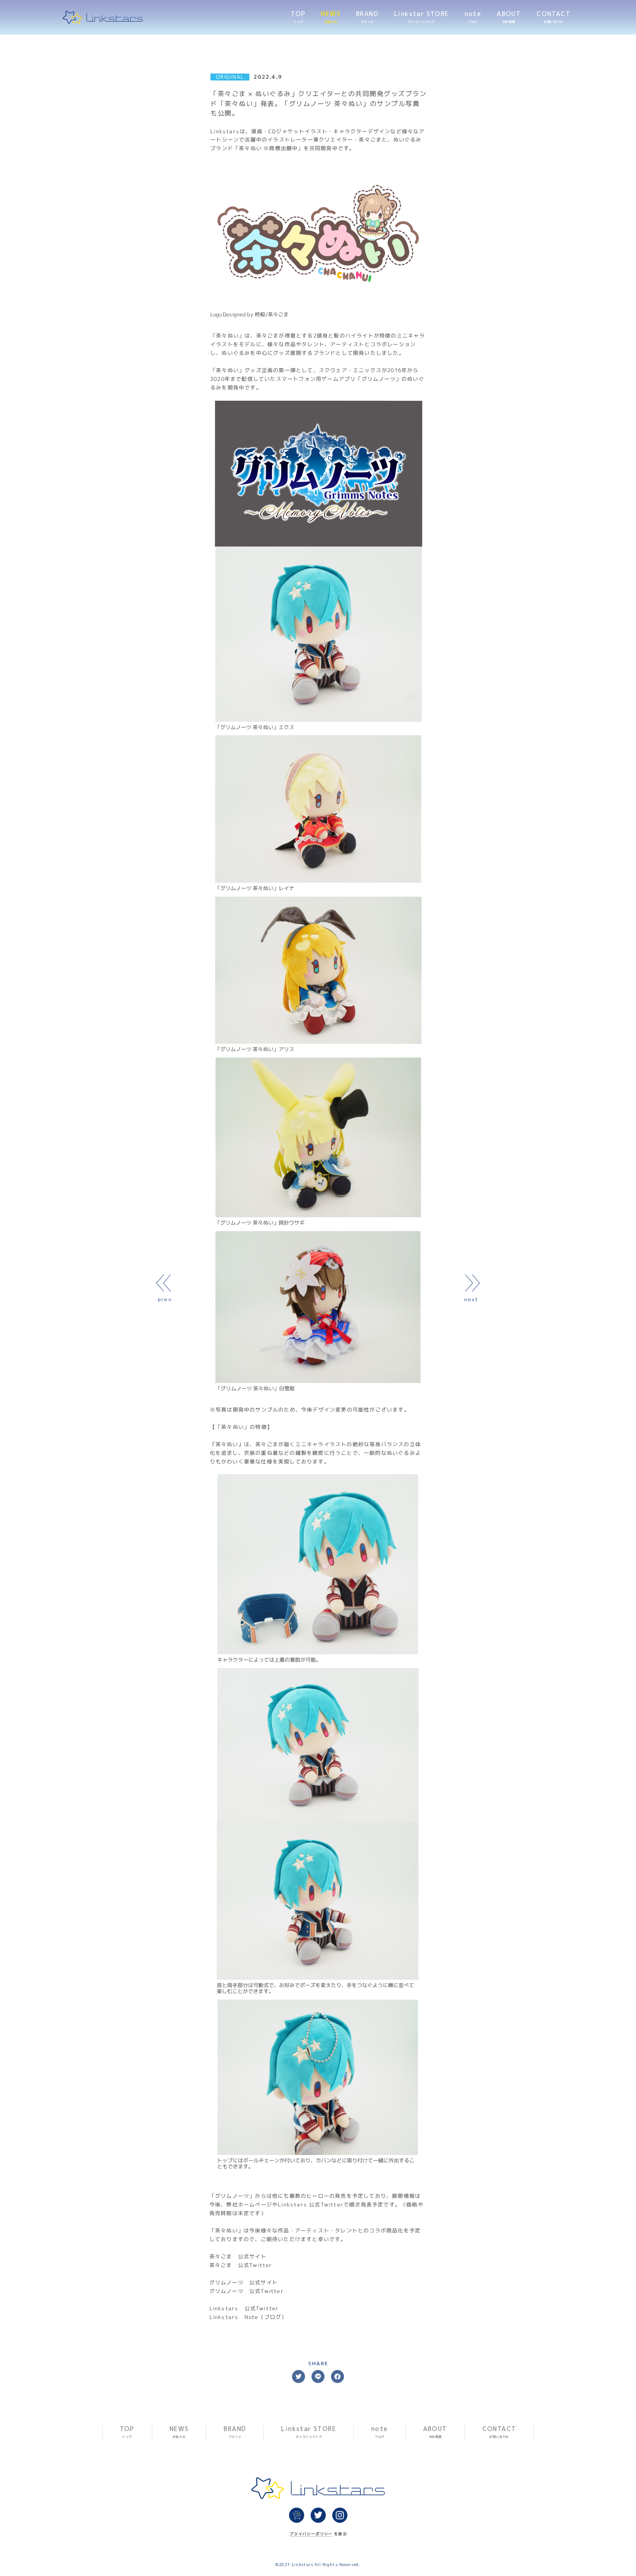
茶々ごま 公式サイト (238, 2256)
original (230, 77)
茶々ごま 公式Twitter (241, 2265)
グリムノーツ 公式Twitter (247, 2291)
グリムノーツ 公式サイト (244, 2282)
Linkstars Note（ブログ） (248, 2317)
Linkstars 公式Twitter (244, 2308)
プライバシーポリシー (311, 2533)
